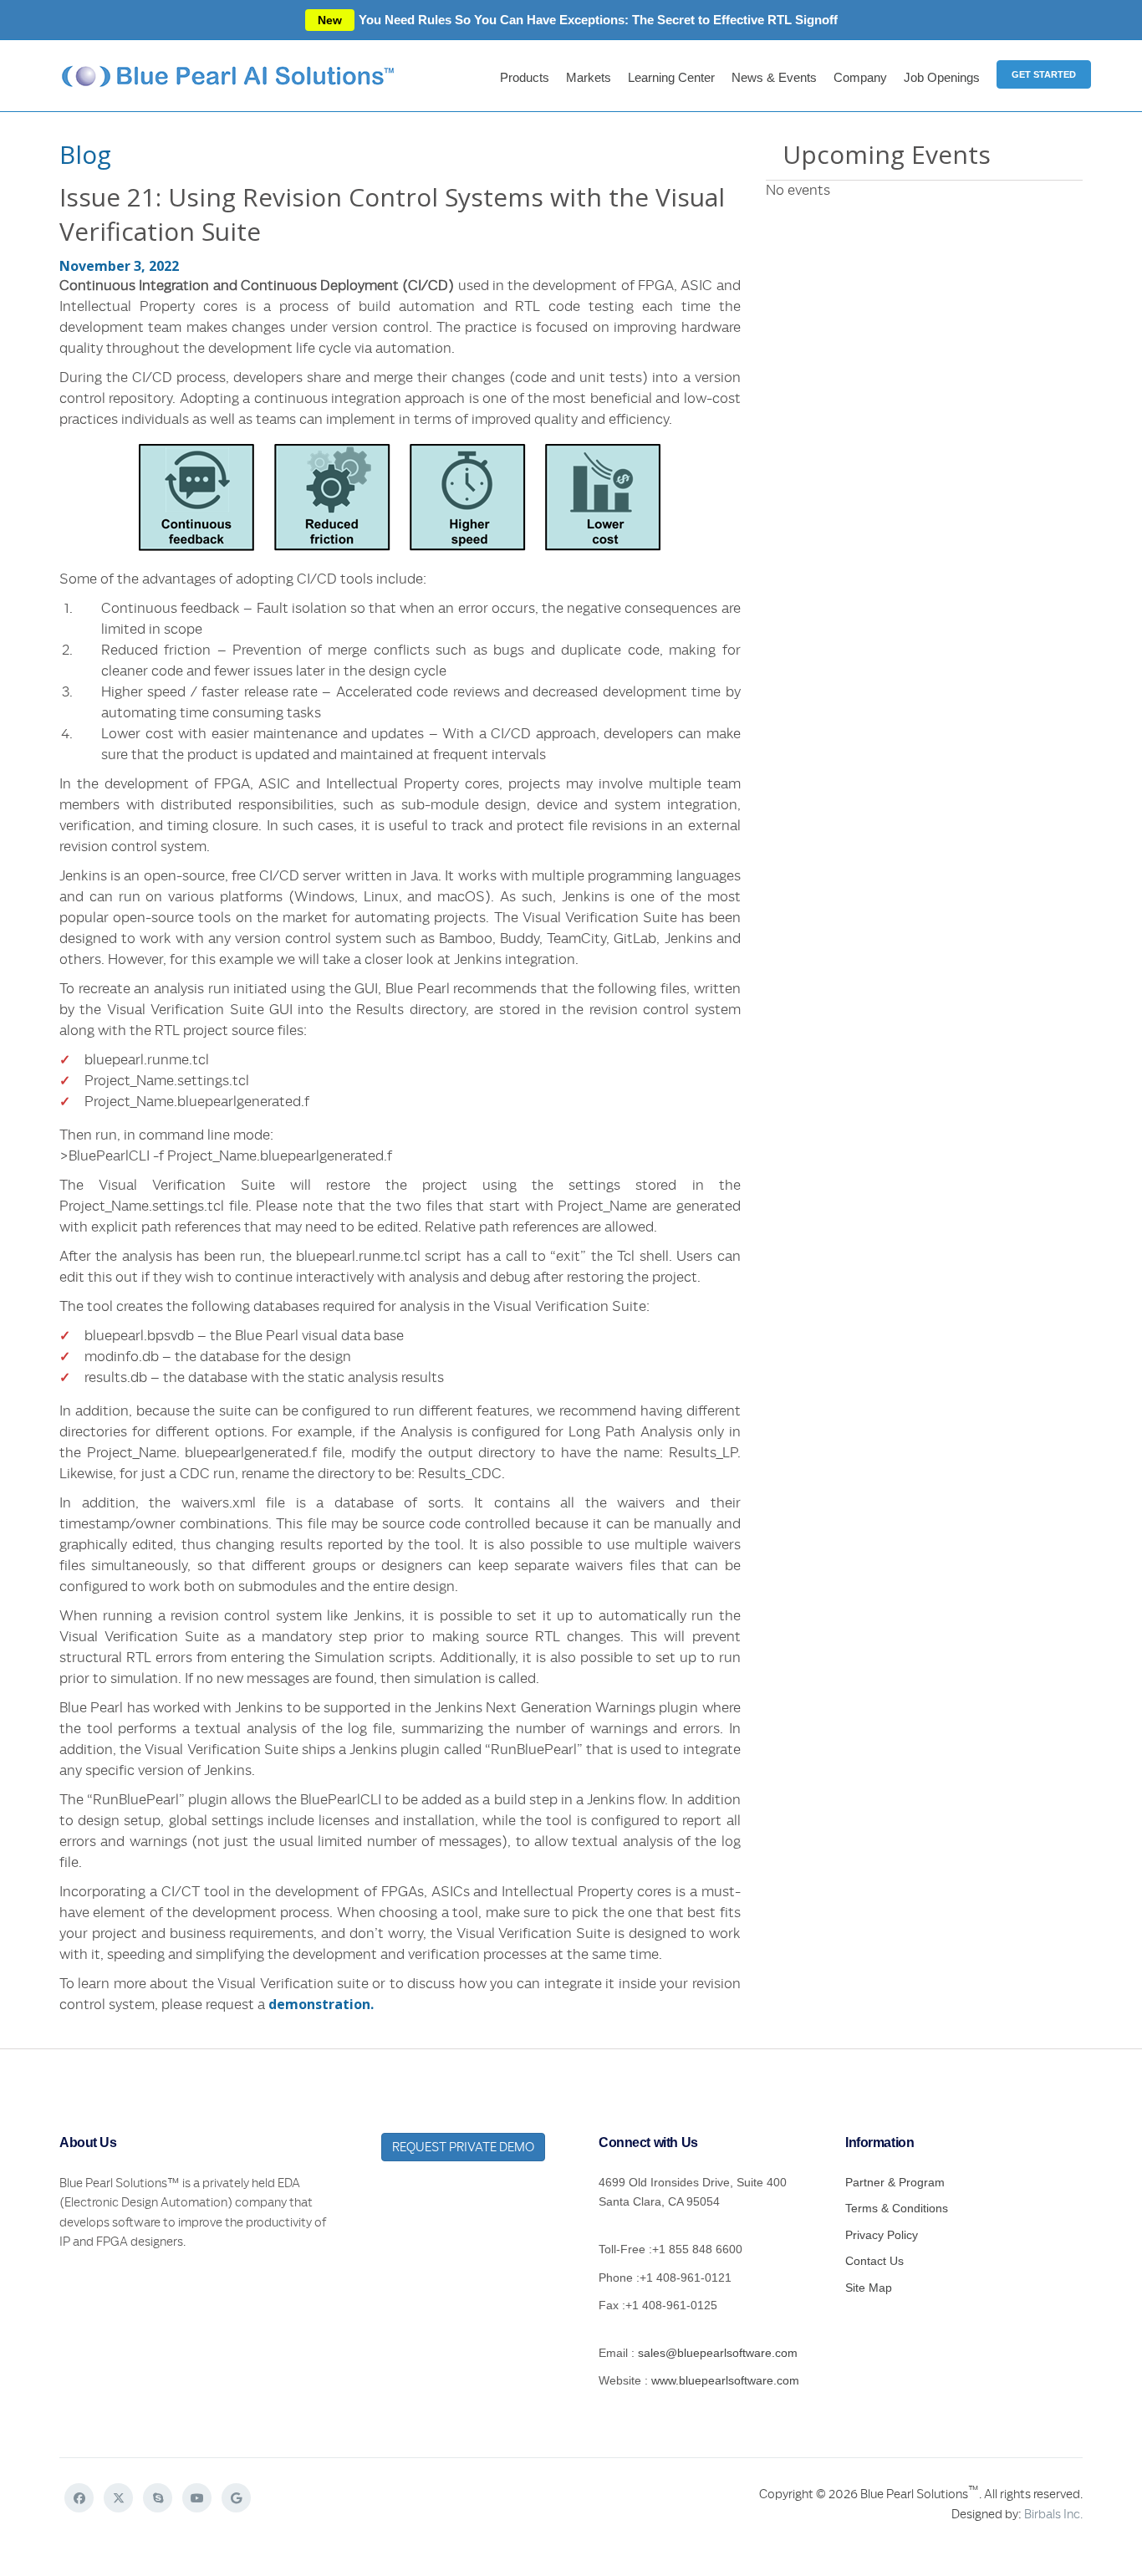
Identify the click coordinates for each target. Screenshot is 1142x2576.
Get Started (1044, 74)
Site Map (869, 2288)
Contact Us (874, 2261)
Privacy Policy (882, 2235)
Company (860, 77)
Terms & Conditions (897, 2208)
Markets (589, 77)
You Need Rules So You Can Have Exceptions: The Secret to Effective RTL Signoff (578, 20)
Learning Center (671, 77)
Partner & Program (895, 2182)
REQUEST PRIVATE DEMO (463, 2147)
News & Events (774, 77)
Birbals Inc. (1053, 2514)
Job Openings (942, 77)
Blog (85, 154)
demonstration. (321, 2004)
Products (525, 77)
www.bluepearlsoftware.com (725, 2380)
